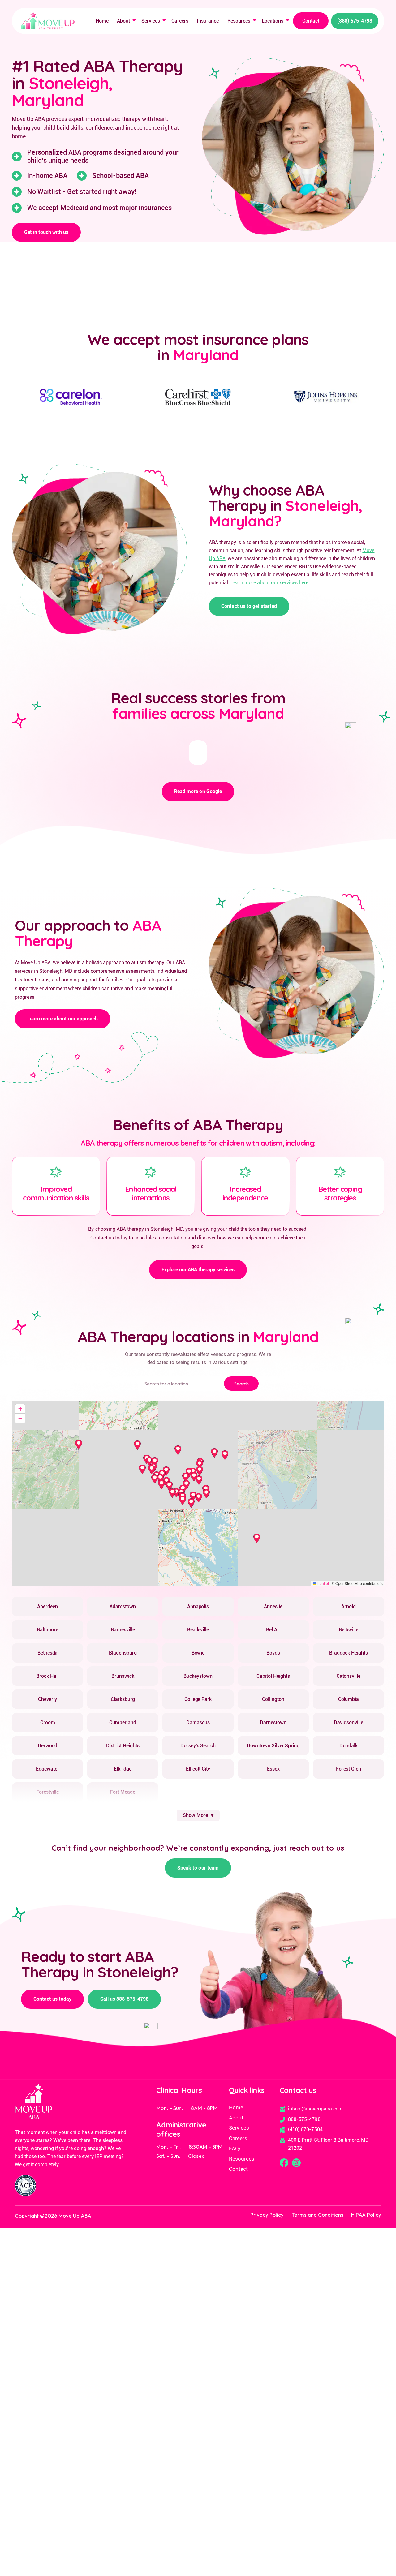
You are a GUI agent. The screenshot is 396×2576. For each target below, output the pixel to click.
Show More (195, 1815)
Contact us (102, 1238)
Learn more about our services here (269, 583)
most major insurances (137, 208)
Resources (239, 21)
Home (102, 21)
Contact (311, 21)
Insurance (208, 21)
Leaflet (323, 1583)
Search (241, 1384)
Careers (180, 21)
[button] (125, 21)
